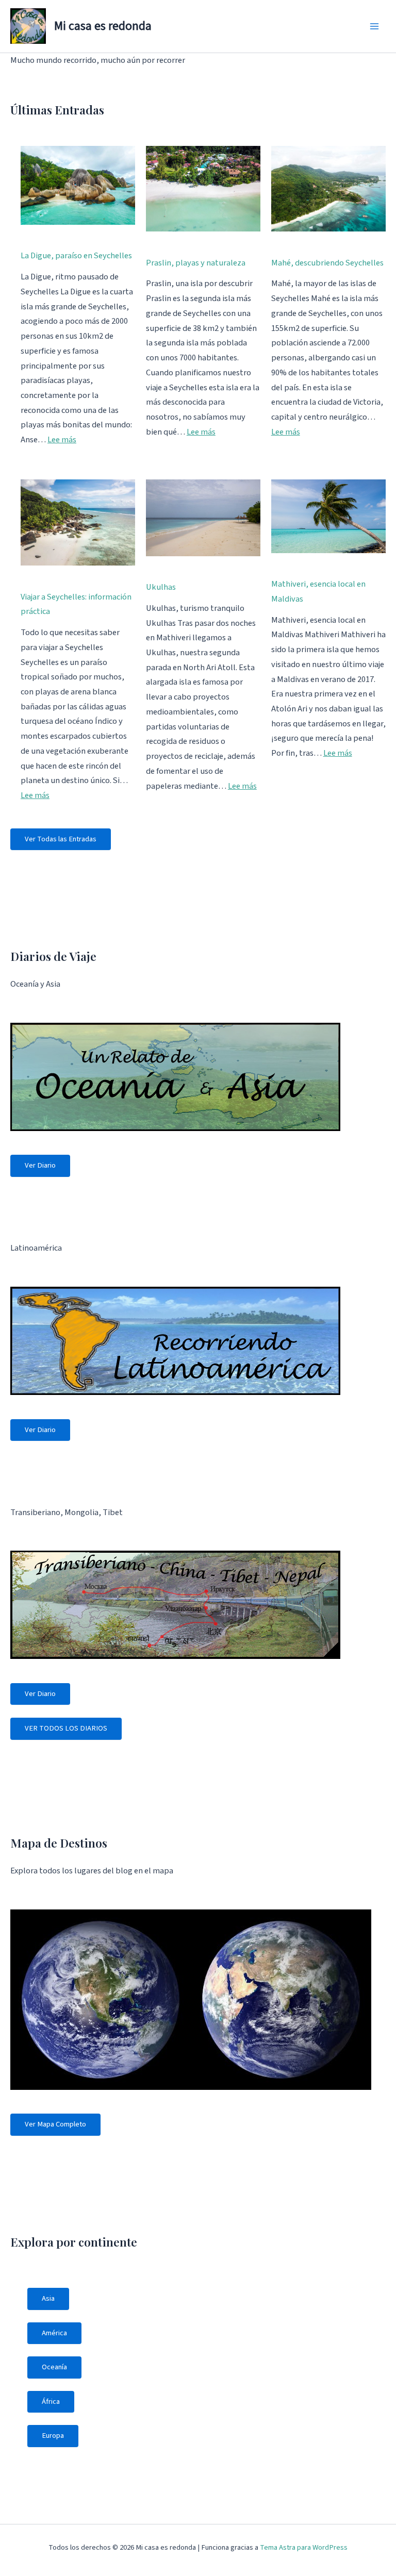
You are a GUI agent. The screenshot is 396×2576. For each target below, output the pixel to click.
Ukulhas (161, 587)
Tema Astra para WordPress (304, 2547)
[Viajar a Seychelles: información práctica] (78, 522)
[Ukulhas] (203, 518)
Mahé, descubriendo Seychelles (327, 263)
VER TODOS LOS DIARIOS (66, 1728)
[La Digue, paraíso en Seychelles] (78, 185)
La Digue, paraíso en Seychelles (76, 256)
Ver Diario (40, 1165)
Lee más (62, 440)
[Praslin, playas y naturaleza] (203, 189)
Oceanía (54, 2367)
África (51, 2402)
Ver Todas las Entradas (61, 839)
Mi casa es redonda (103, 26)
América (54, 2333)
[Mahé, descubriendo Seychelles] (328, 189)
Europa (53, 2436)
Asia (48, 2298)
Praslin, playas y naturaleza (196, 263)
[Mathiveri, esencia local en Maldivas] (328, 516)
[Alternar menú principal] (374, 27)
